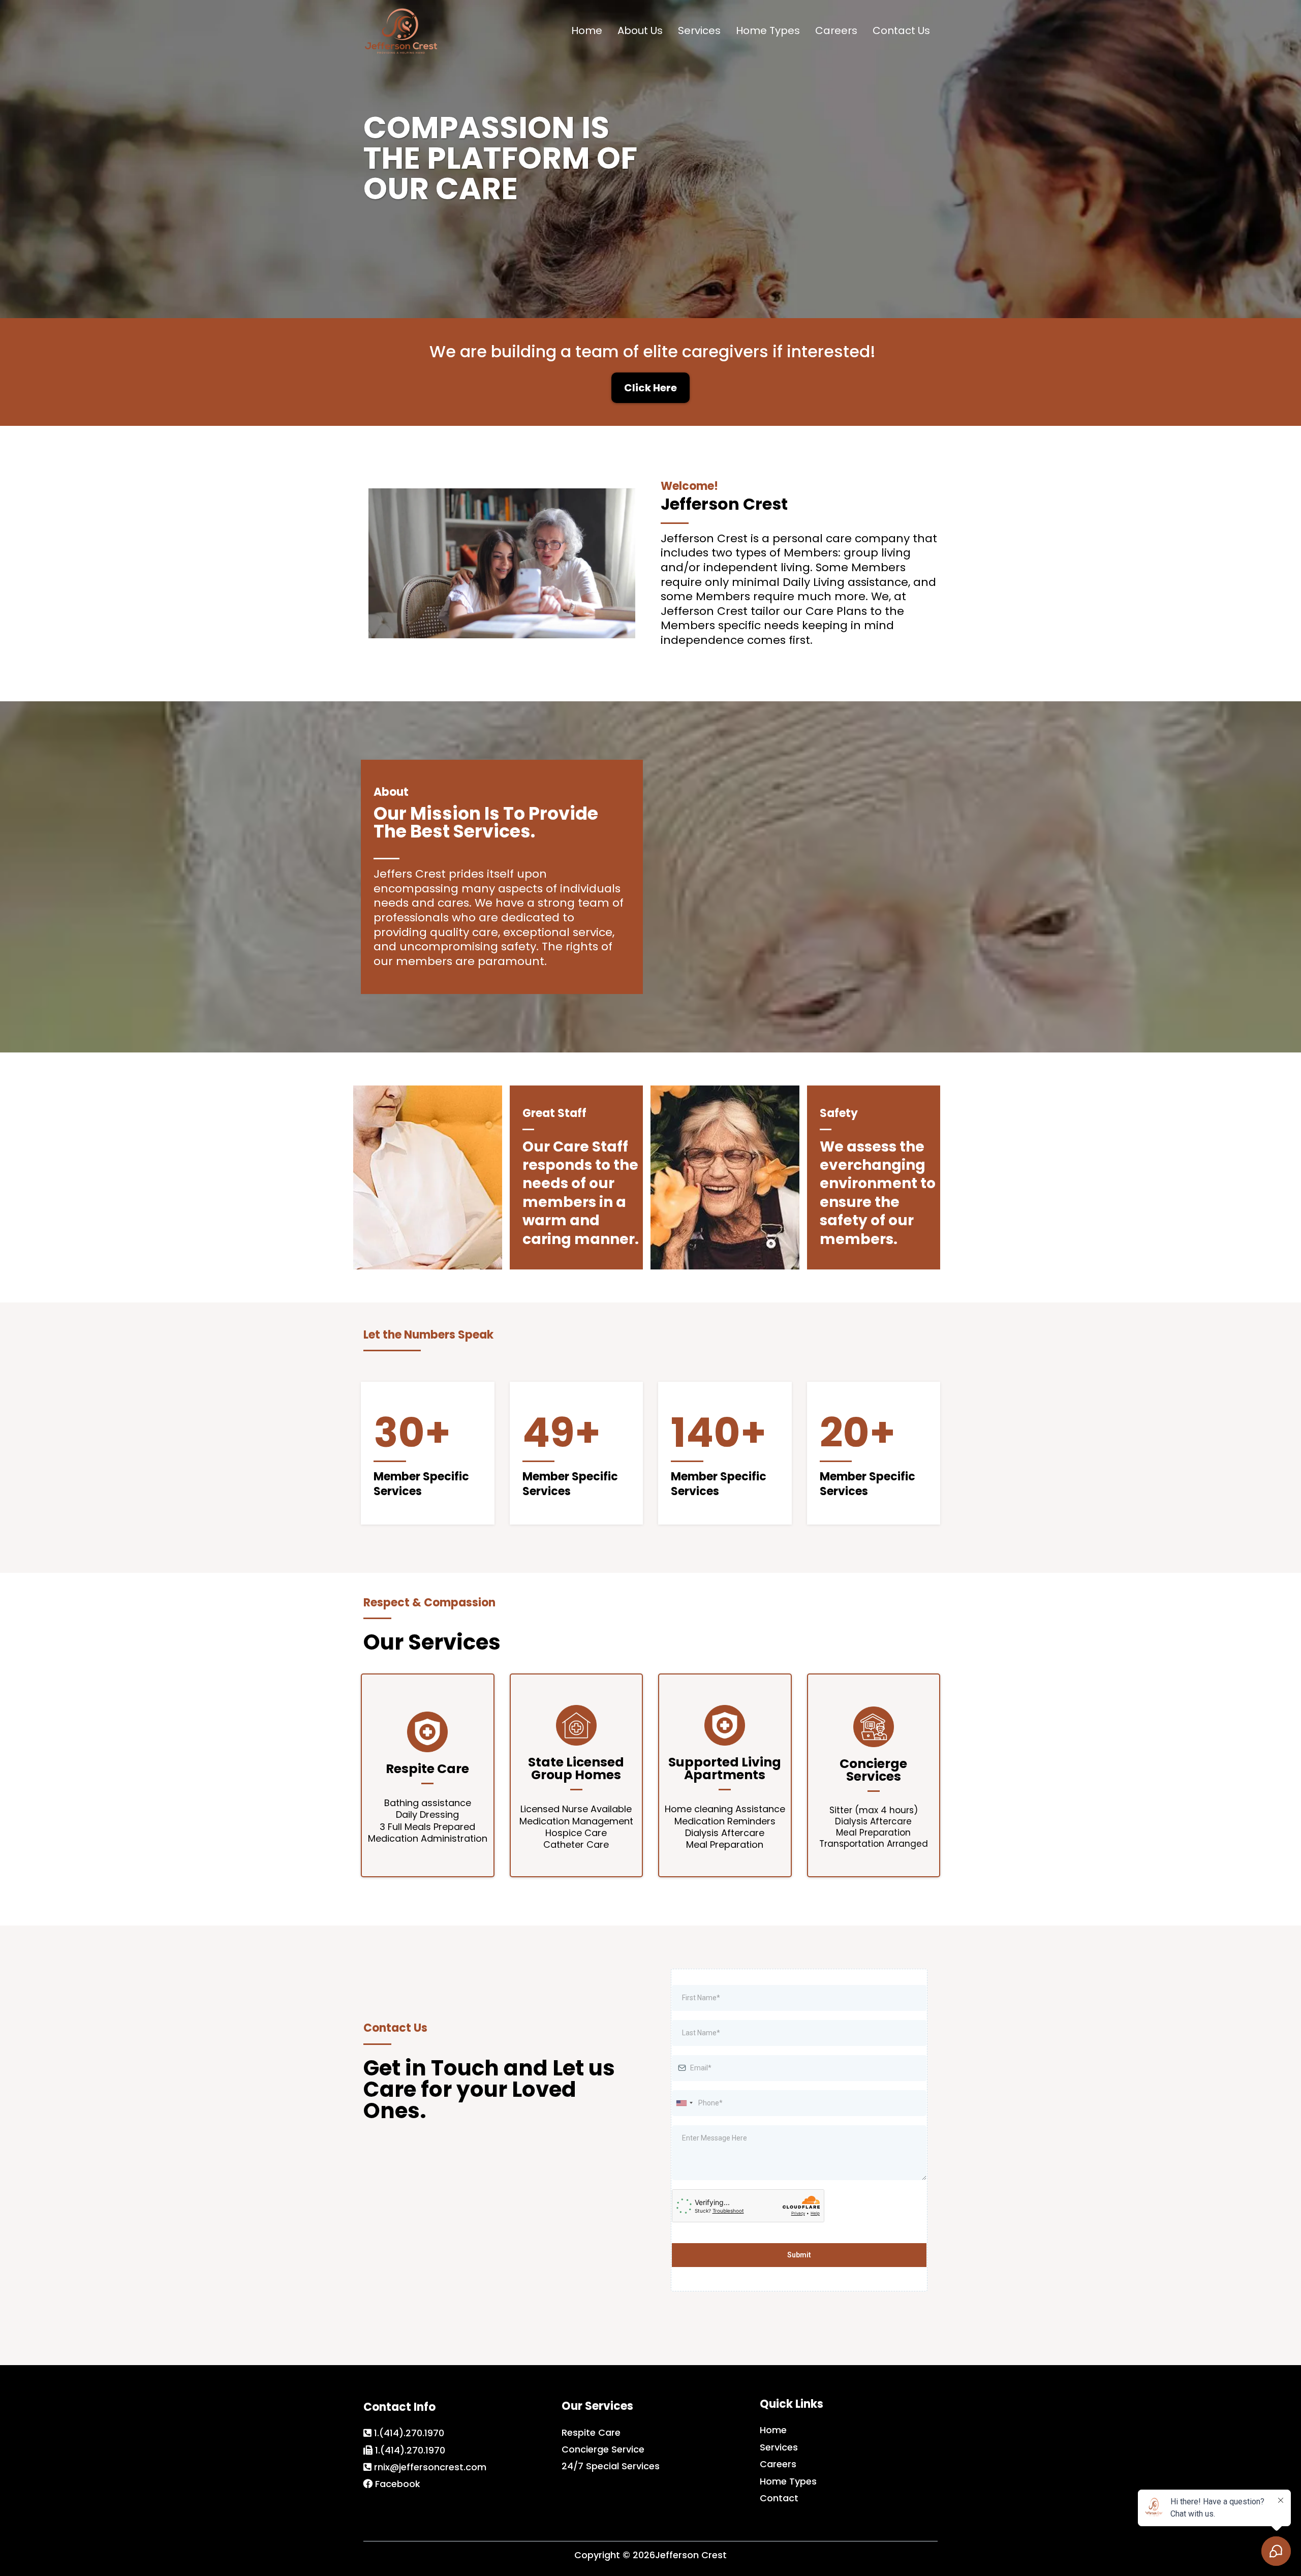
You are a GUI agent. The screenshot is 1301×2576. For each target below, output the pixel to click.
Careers (836, 30)
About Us (640, 30)
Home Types (768, 30)
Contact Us (901, 30)
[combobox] (684, 2103)
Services (699, 30)
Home (587, 30)
